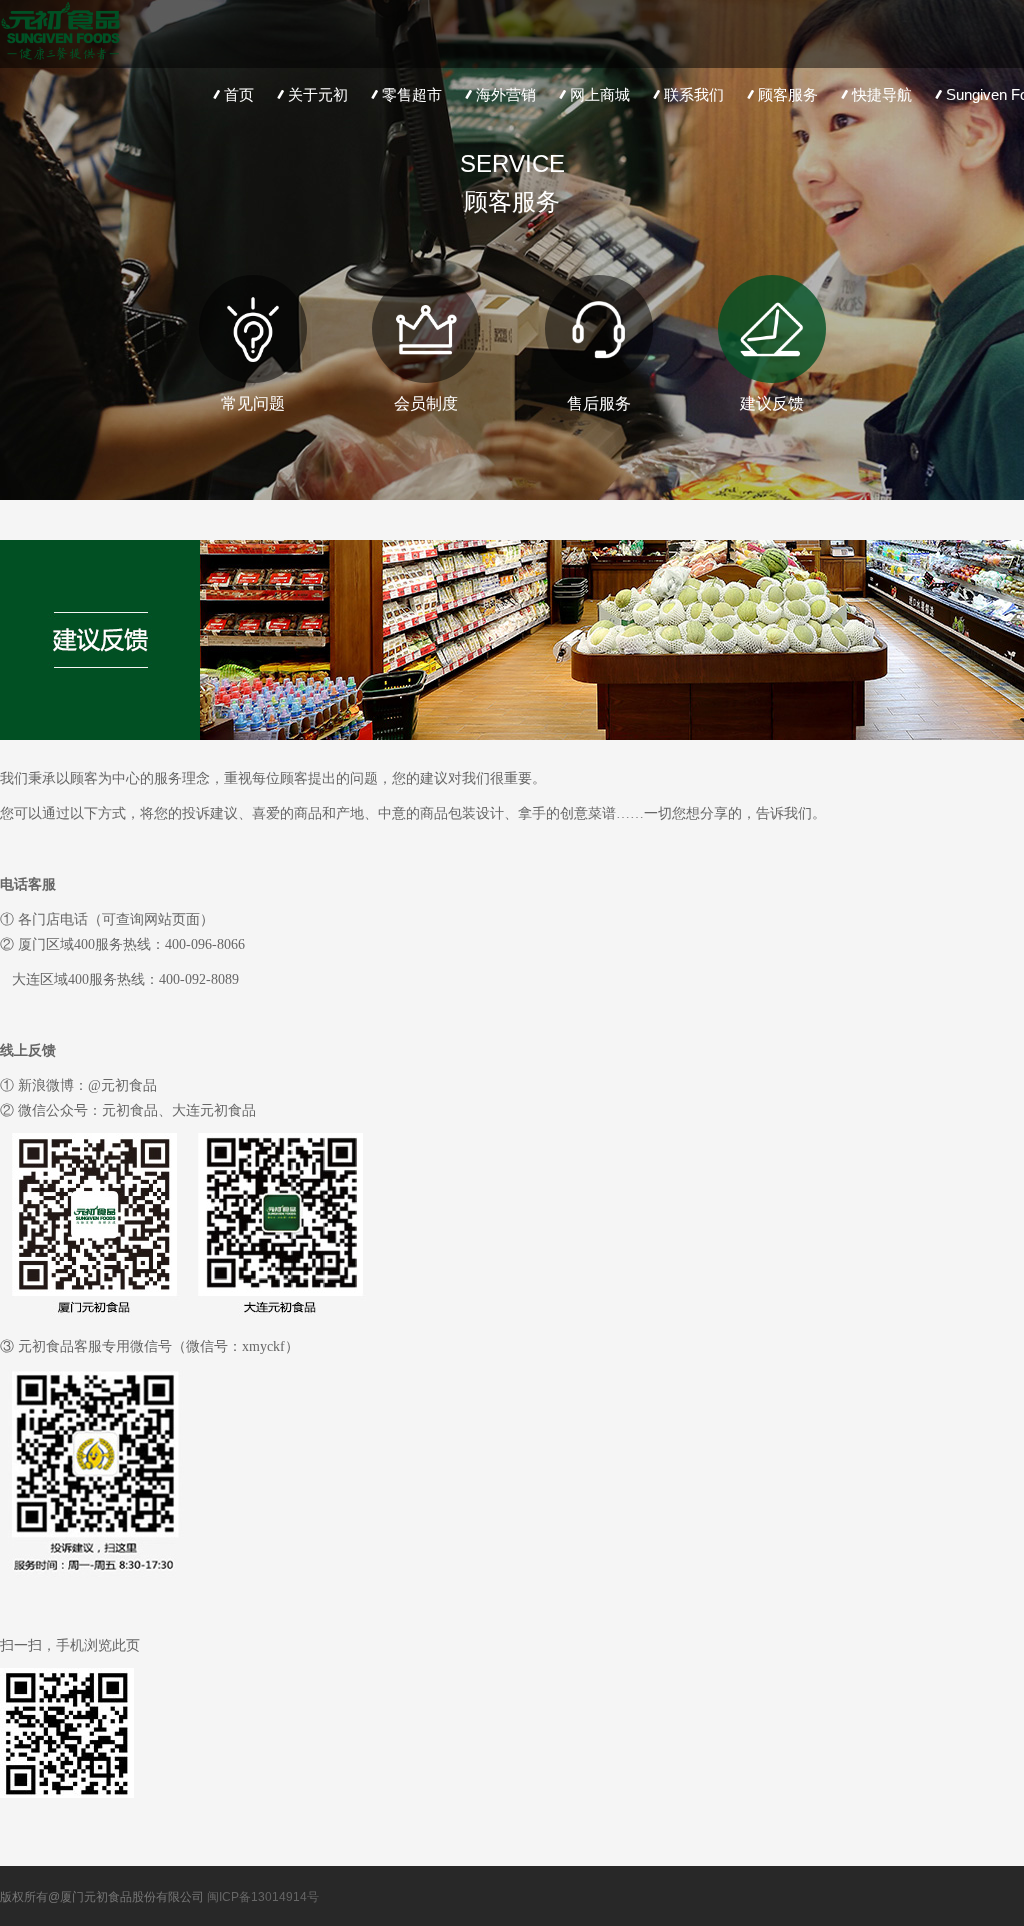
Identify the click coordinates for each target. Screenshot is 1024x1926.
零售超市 (412, 94)
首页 (239, 94)
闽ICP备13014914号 (263, 1897)
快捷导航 (882, 94)
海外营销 (506, 94)
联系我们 (694, 94)
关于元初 (318, 94)
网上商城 (600, 94)
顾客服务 (788, 94)
